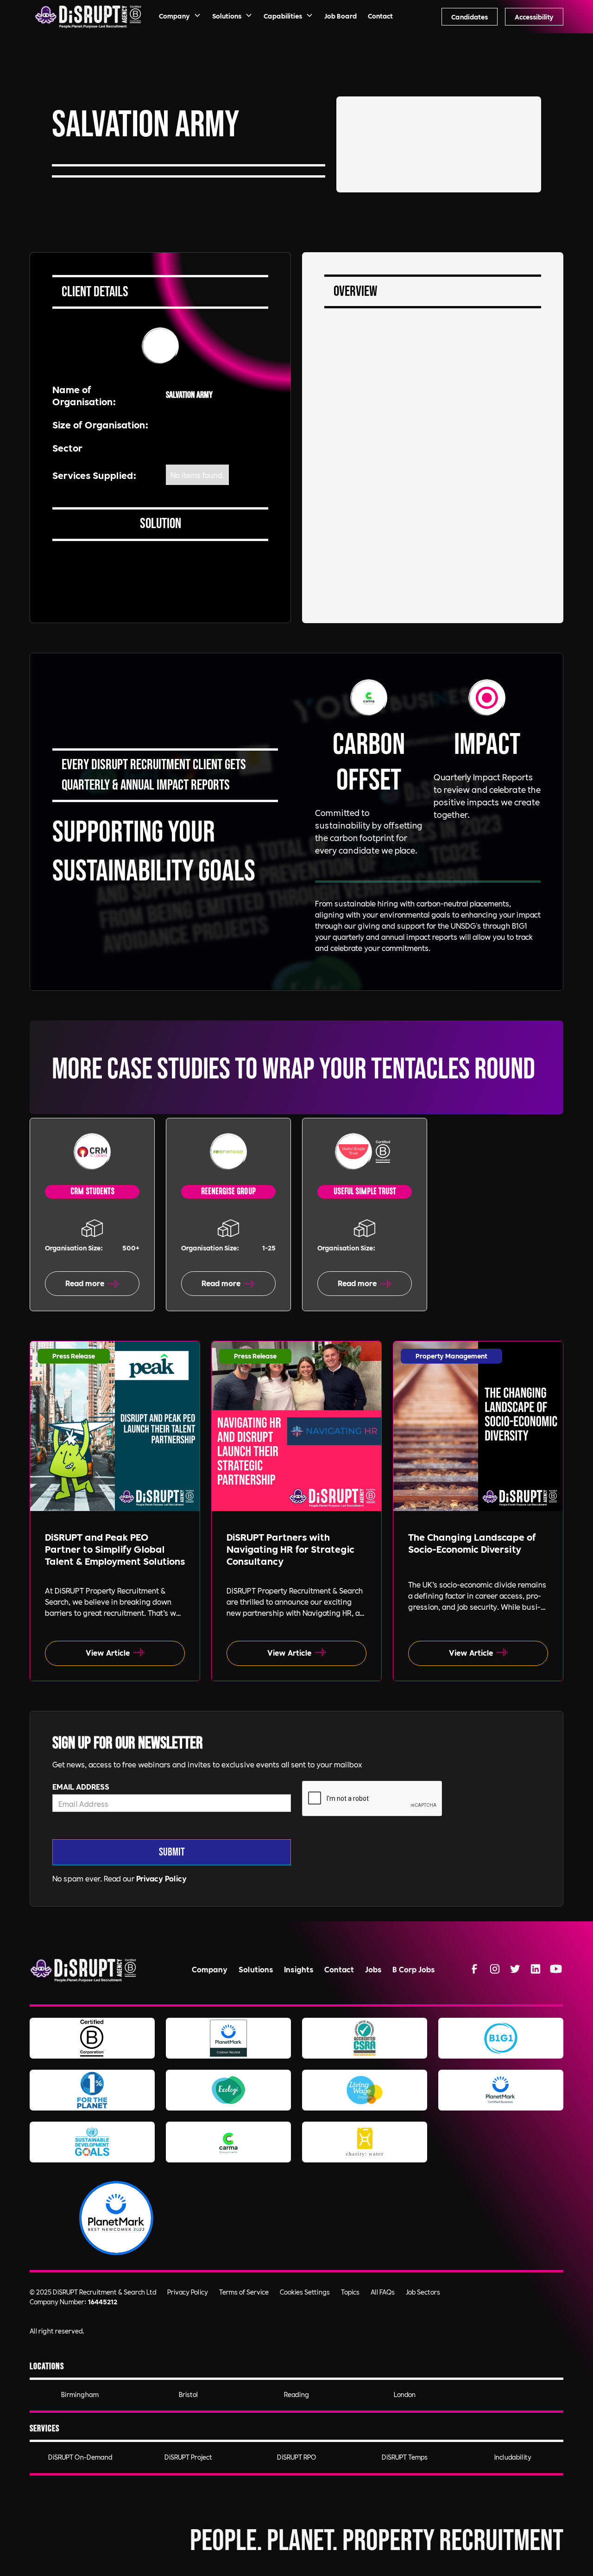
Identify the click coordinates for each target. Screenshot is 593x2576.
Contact (380, 16)
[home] (88, 17)
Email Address (81, 1786)
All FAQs (383, 2292)
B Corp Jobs (413, 1969)
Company (210, 1969)
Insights (299, 1969)
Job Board (341, 16)
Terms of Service (244, 2292)
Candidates (470, 17)
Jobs (373, 1969)
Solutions (256, 1969)
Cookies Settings (305, 2292)
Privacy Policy (161, 1878)
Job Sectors (423, 2292)
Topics (350, 2292)
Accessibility (534, 17)
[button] (180, 17)
